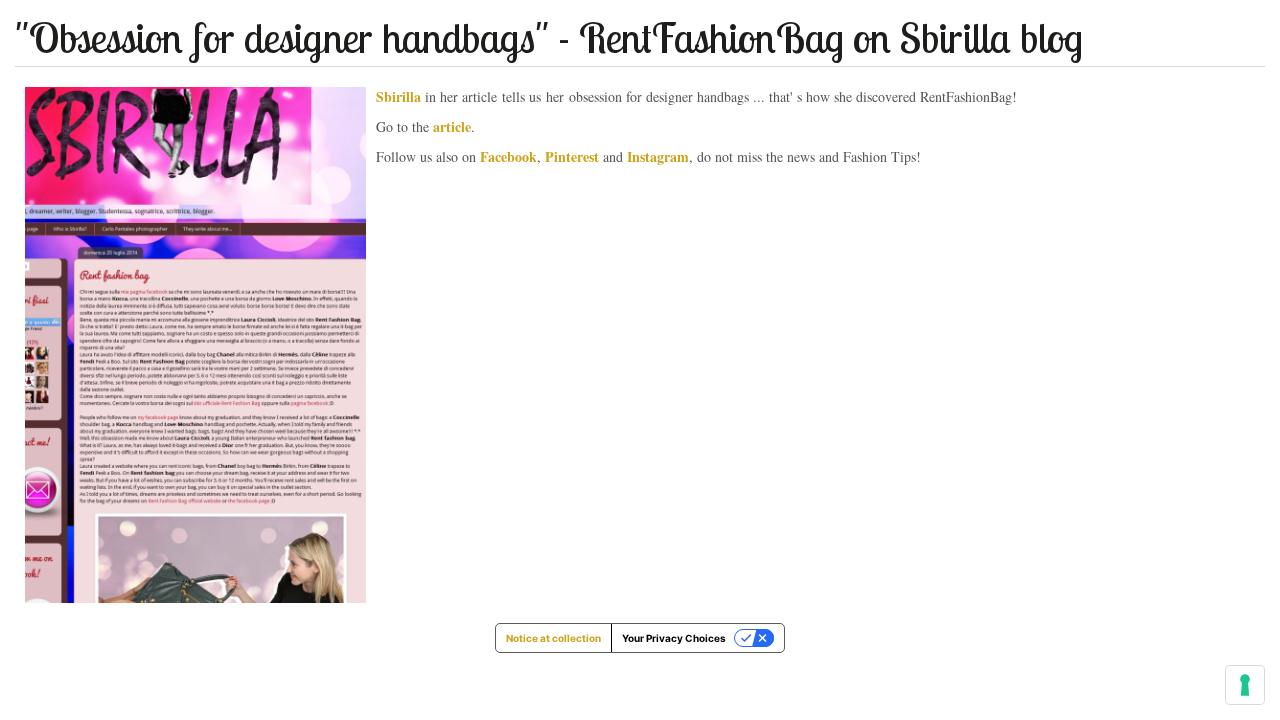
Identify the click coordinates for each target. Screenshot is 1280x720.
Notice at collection (553, 638)
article (452, 126)
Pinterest (572, 156)
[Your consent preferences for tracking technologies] (1245, 685)
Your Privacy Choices (674, 638)
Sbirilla (398, 96)
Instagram (658, 156)
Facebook (508, 156)
